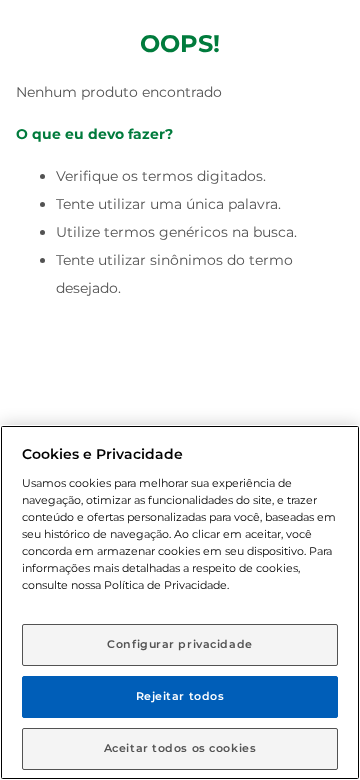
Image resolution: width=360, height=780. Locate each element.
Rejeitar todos (180, 696)
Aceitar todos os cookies (180, 748)
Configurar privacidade (180, 644)
